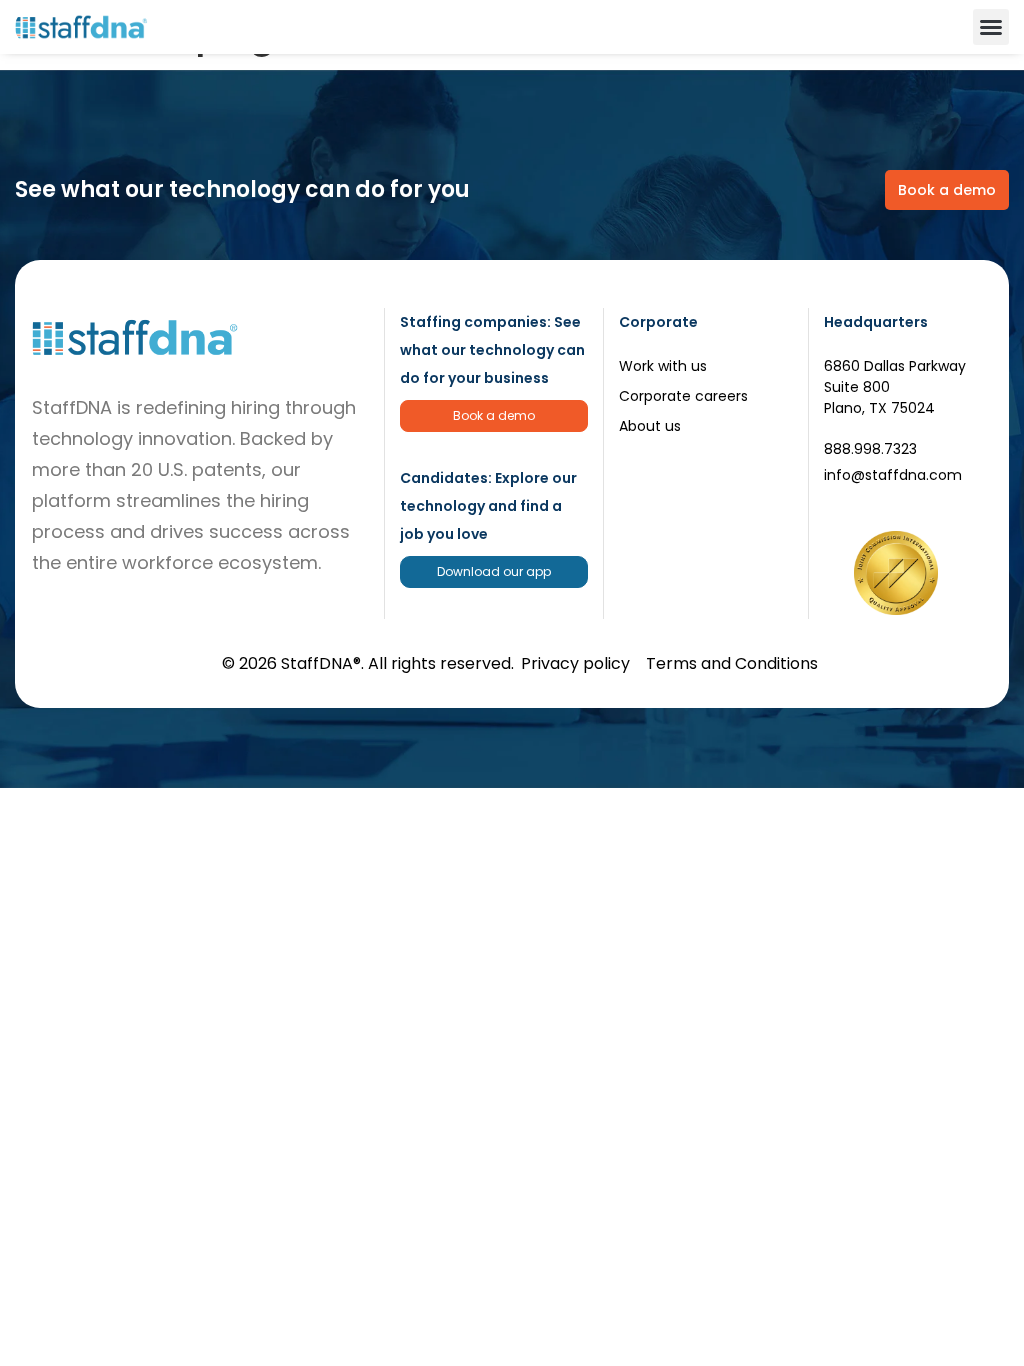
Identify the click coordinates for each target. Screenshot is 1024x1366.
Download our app (494, 571)
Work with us (663, 366)
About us (650, 426)
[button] (991, 27)
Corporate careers (683, 396)
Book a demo (494, 415)
